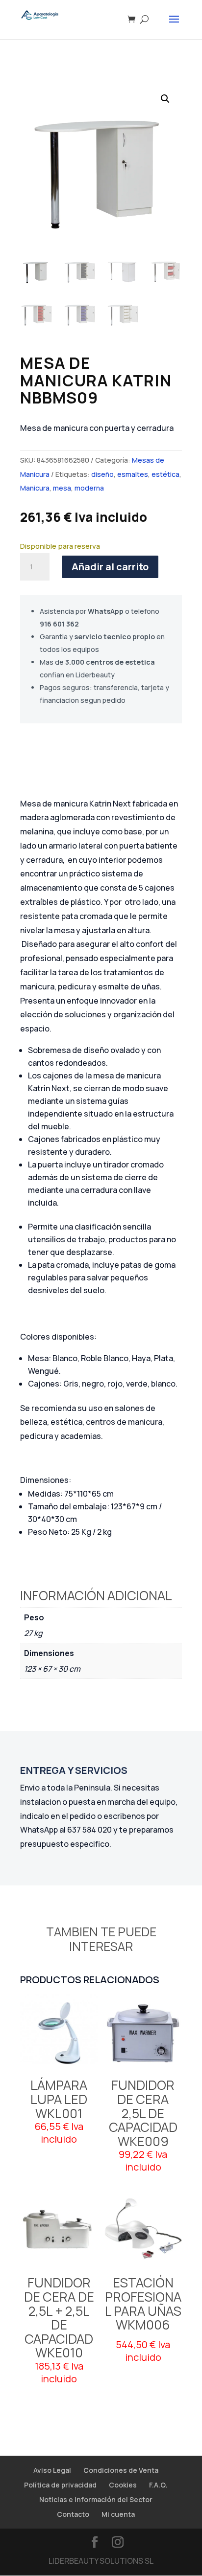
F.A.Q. (158, 2485)
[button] (165, 99)
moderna (89, 488)
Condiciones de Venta (121, 2470)
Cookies (123, 2485)
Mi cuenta (118, 2514)
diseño (102, 474)
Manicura (35, 488)
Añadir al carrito (110, 567)
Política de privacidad (60, 2485)
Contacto (73, 2514)
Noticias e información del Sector (96, 2499)
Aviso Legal (52, 2470)
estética (165, 474)
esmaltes (133, 474)
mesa (62, 488)
